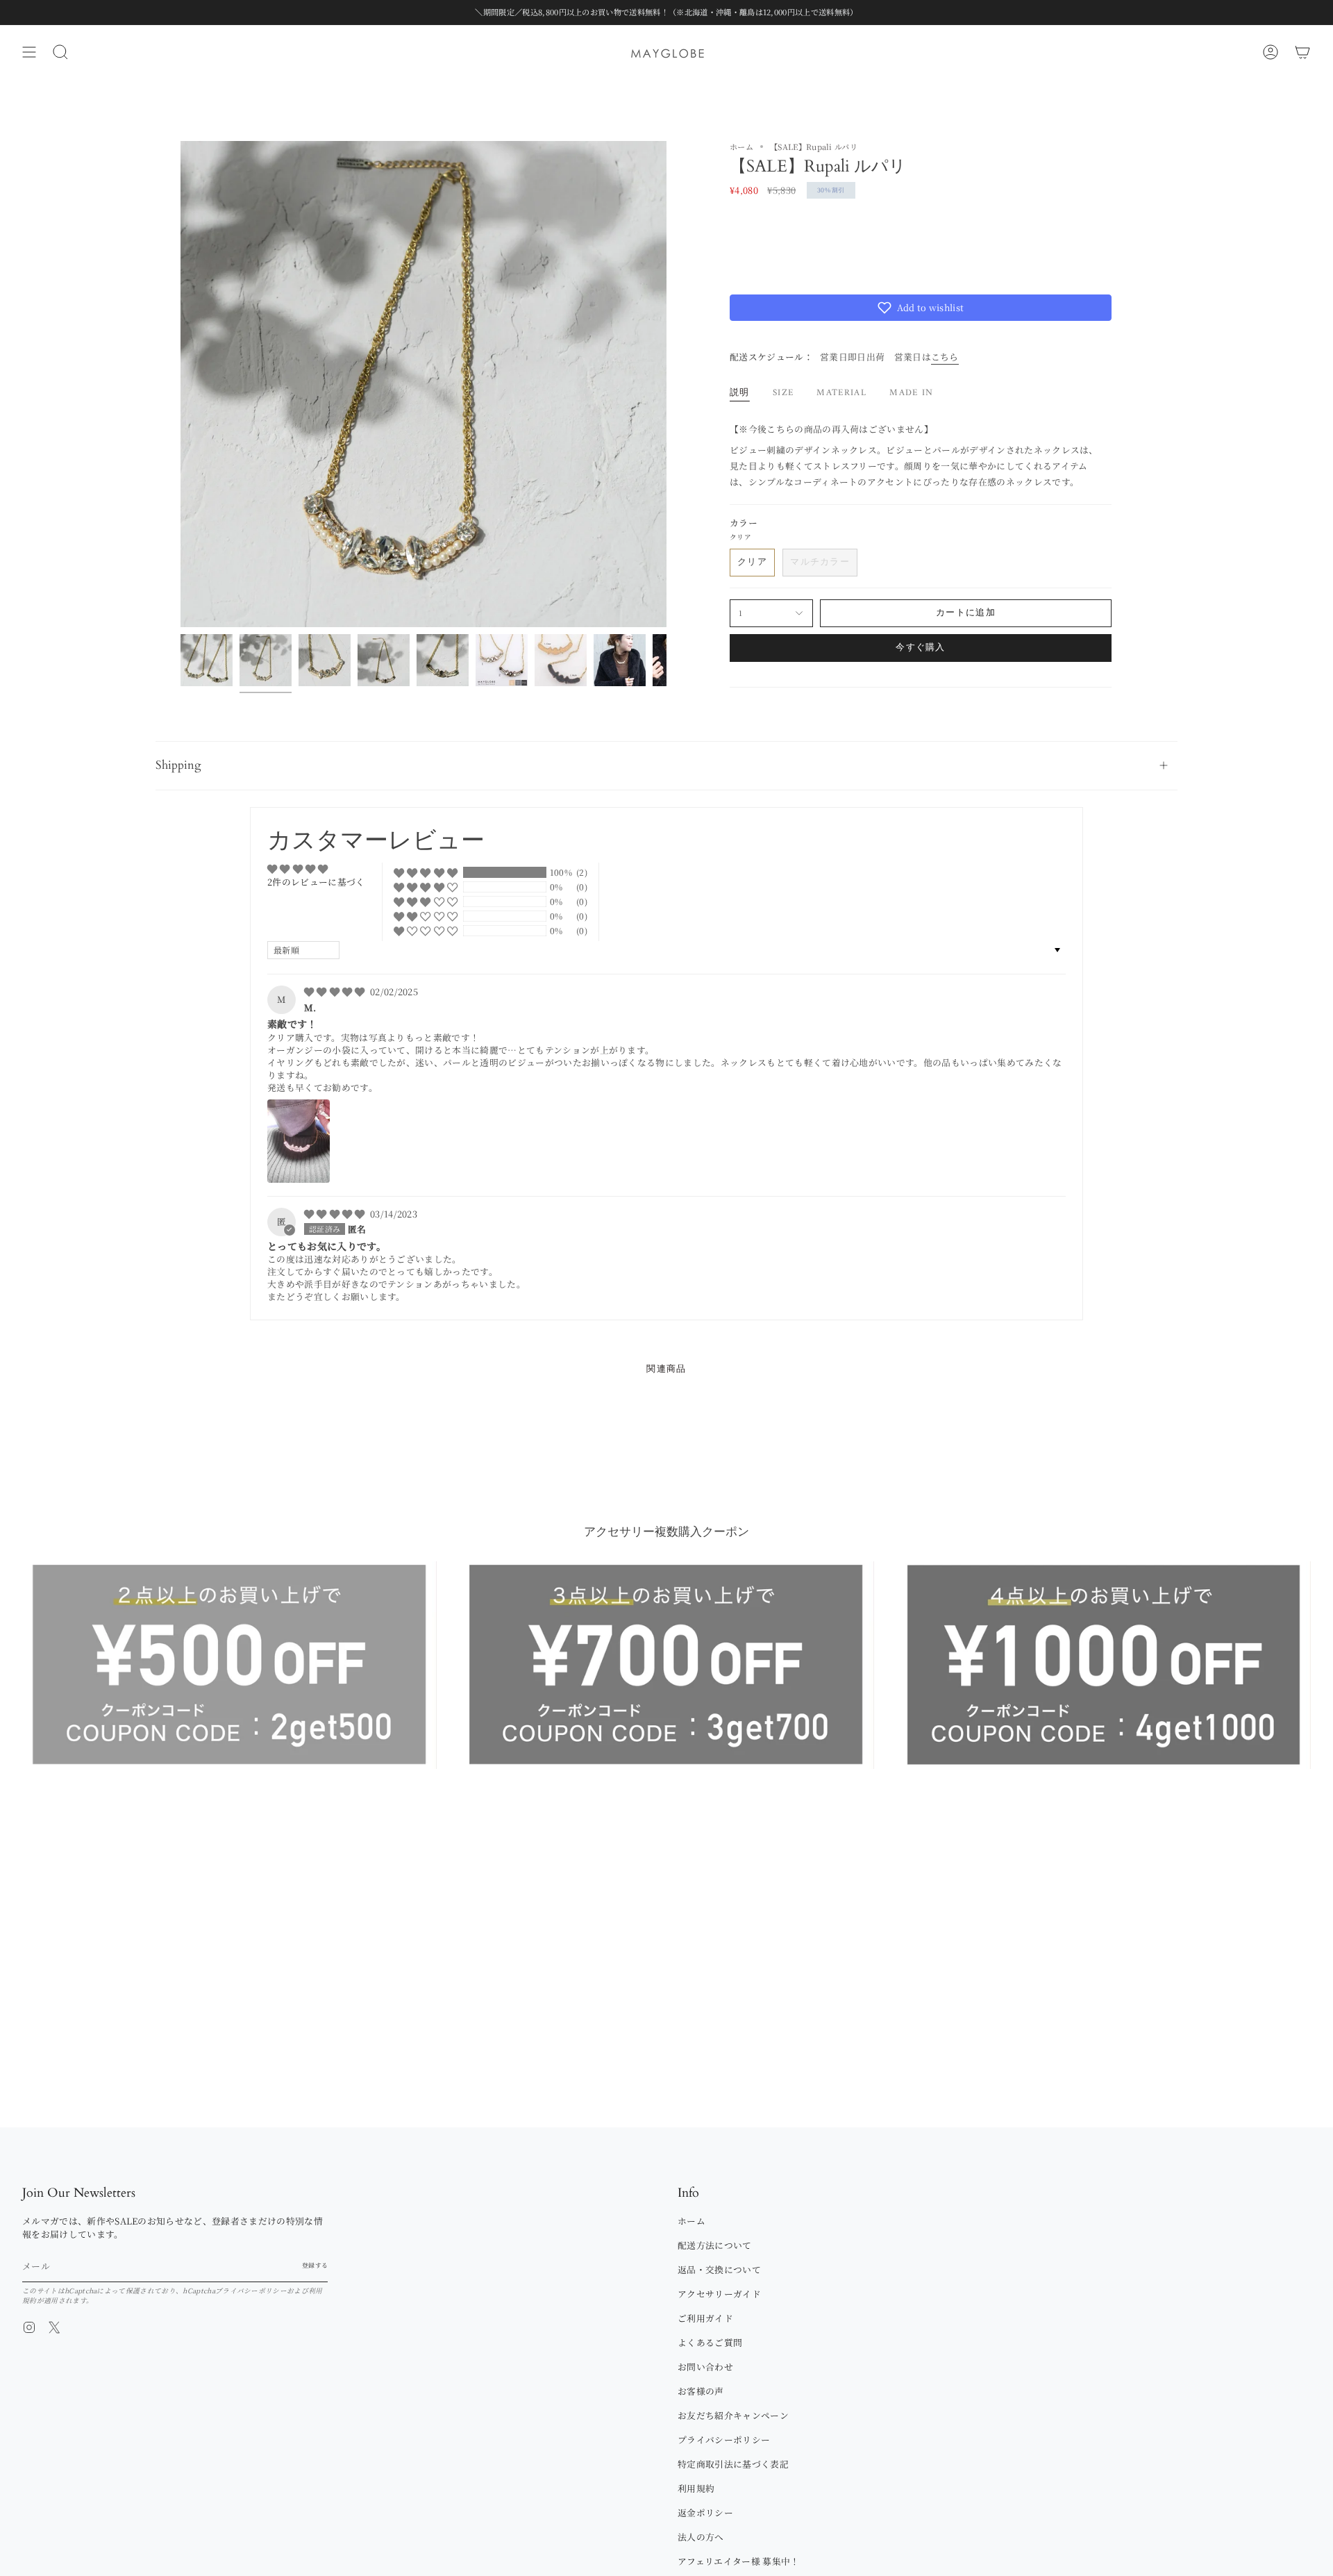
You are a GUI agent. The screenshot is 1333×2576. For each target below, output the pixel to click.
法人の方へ (701, 2537)
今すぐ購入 (921, 648)
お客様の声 (701, 2391)
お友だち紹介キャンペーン (733, 2415)
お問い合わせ (705, 2367)
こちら (945, 357)
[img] (336, 991)
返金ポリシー (705, 2512)
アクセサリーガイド (719, 2294)
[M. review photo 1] (299, 1141)
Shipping (178, 765)
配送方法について (715, 2245)
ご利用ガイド (705, 2318)
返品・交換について (719, 2269)
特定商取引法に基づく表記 (733, 2464)
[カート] (1302, 52)
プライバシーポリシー (251, 2291)
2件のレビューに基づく (316, 882)
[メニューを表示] (29, 52)
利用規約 (696, 2488)
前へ (181, 384)
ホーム (741, 147)
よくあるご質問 (710, 2342)
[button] (921, 308)
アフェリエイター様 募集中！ (738, 2561)
